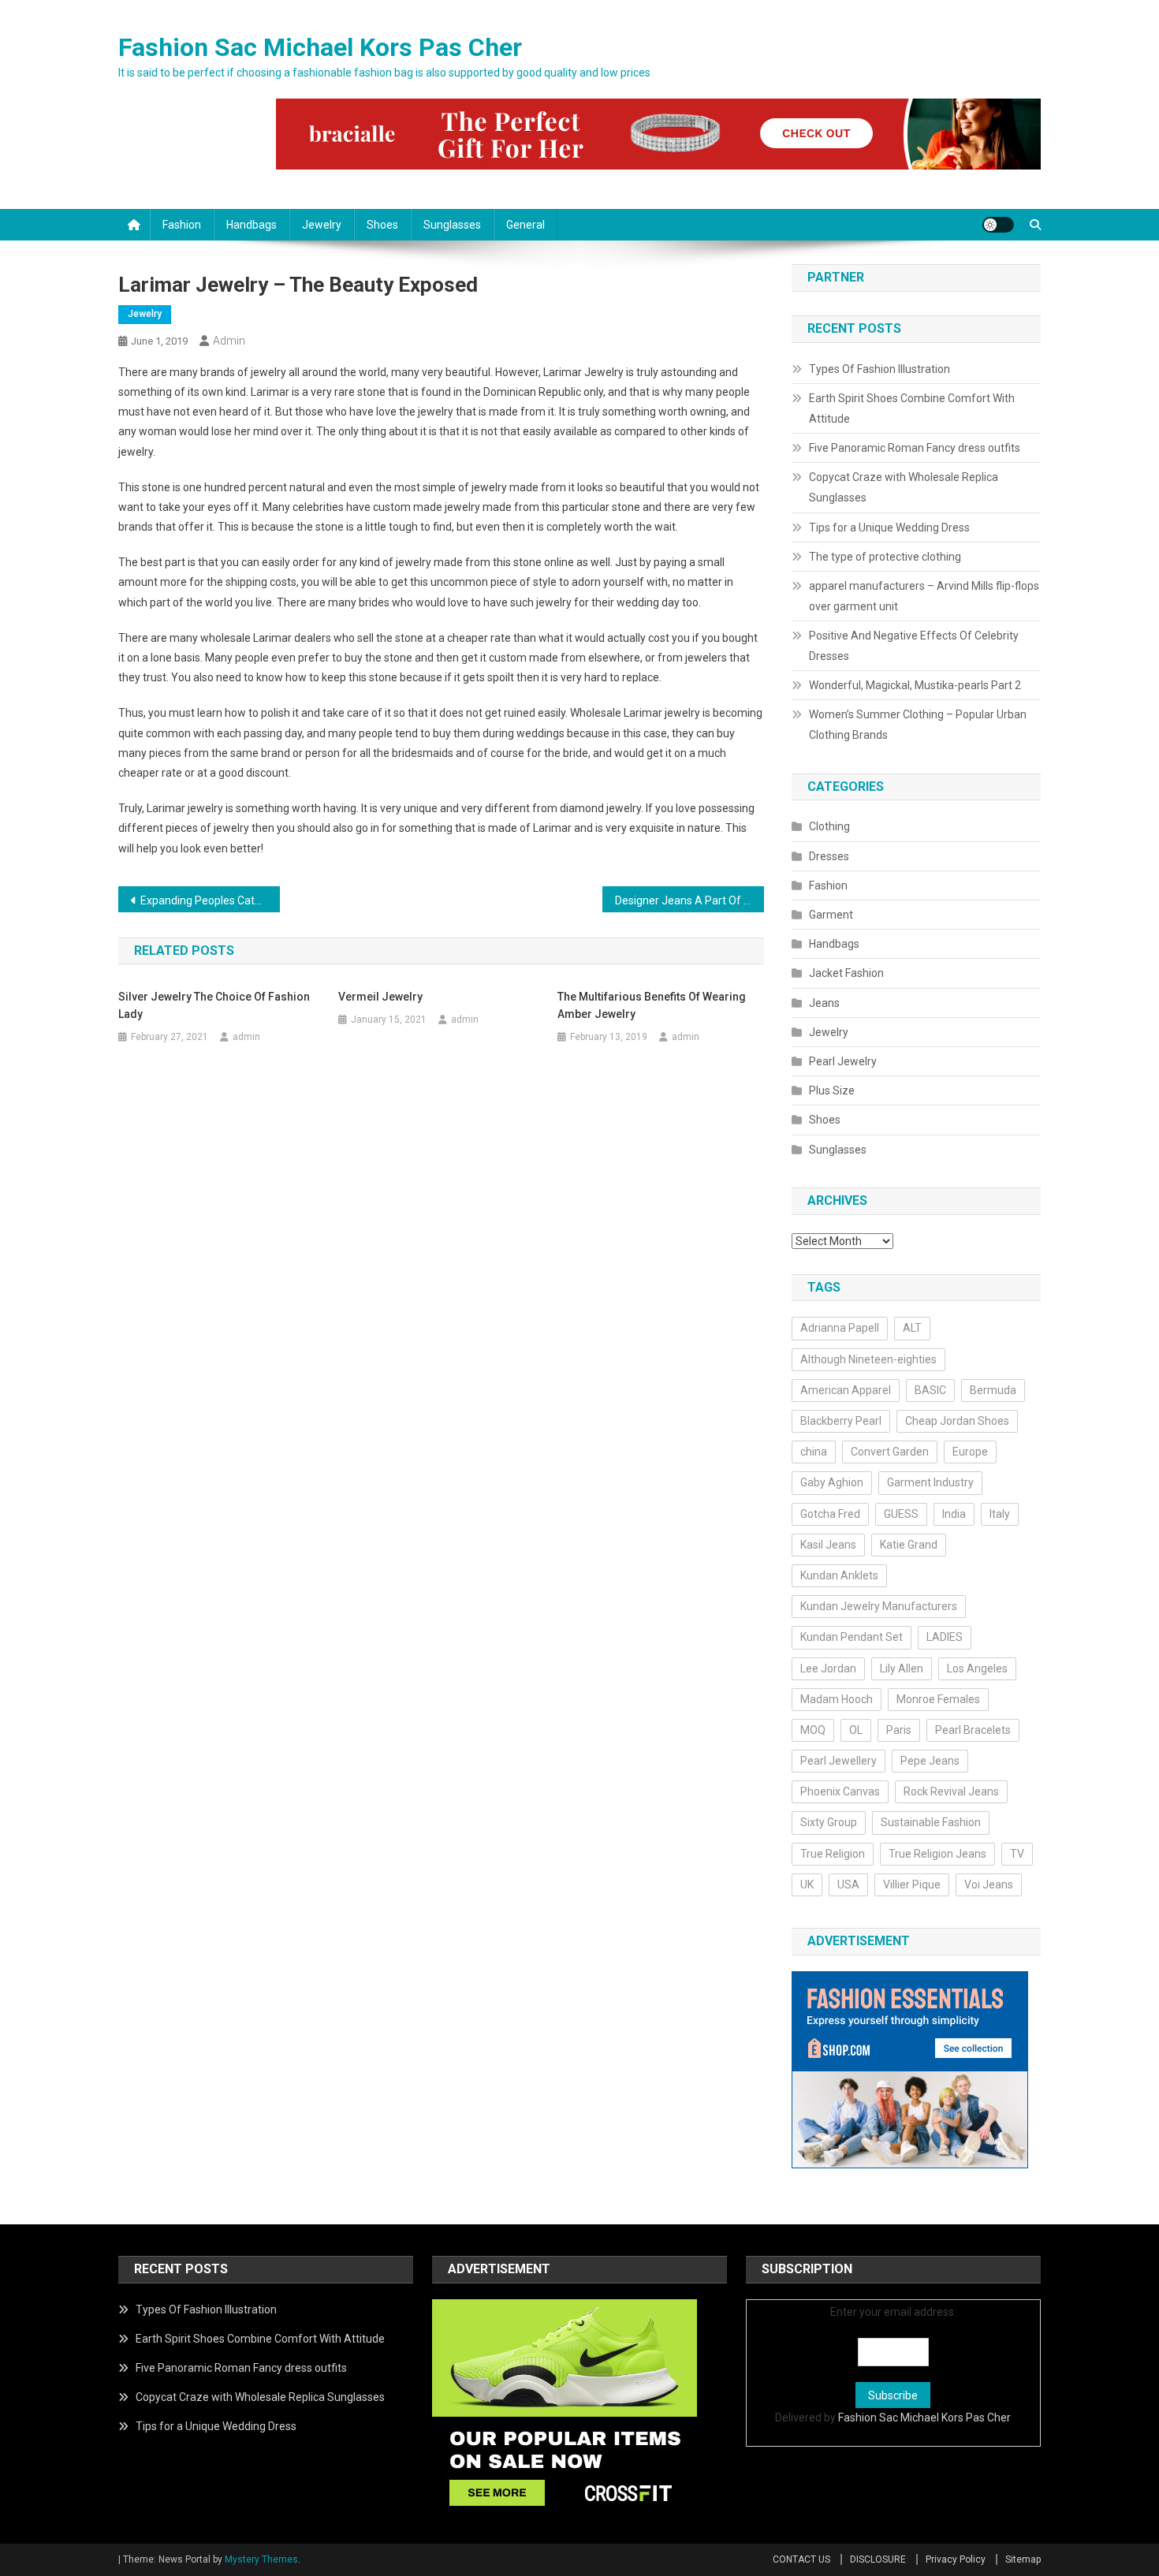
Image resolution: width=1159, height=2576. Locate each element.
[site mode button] (998, 225)
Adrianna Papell (840, 1328)
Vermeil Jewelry (380, 997)
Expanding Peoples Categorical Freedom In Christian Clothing (210, 900)
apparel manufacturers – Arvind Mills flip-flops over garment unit (924, 596)
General (525, 225)
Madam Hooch (837, 1699)
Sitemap (1023, 2559)
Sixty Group (829, 1822)
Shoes (382, 225)
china (814, 1452)
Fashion (182, 225)
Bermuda (993, 1390)
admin (229, 341)
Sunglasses (452, 225)
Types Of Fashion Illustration (879, 369)
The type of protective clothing (885, 557)
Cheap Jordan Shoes (957, 1421)
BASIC (930, 1390)
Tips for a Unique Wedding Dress (889, 528)
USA (848, 1884)
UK (807, 1884)
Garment (831, 915)
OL (856, 1730)
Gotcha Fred (830, 1514)
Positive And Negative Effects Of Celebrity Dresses (914, 646)
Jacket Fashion (846, 973)
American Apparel (846, 1390)
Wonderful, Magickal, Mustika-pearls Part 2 (915, 685)
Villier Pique (912, 1884)
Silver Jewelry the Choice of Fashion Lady (214, 1005)
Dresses (829, 856)
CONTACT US (801, 2559)
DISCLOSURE (878, 2559)
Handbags (252, 225)
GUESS (901, 1514)
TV (1017, 1854)
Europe (970, 1452)
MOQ (813, 1730)
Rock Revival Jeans (951, 1791)
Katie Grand (909, 1545)
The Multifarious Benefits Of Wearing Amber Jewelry (652, 1005)
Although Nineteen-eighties (868, 1359)
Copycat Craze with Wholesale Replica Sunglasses (904, 487)
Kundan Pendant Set (852, 1637)
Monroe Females (938, 1699)
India (954, 1514)
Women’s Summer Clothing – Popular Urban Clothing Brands (918, 725)
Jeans (824, 1003)
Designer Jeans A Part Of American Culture (689, 900)
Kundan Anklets (839, 1575)
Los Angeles (977, 1668)
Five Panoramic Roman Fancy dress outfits (915, 448)
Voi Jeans (989, 1884)
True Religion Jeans (937, 1854)
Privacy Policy (956, 2559)
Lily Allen (902, 1668)
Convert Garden (890, 1452)
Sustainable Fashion (931, 1822)
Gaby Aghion (832, 1482)
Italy (1000, 1514)
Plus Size (832, 1090)
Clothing (829, 826)
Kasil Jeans (828, 1545)
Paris (899, 1730)
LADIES (945, 1637)
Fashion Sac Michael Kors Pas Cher (320, 47)
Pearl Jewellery (839, 1761)
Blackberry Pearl (841, 1421)
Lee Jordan (828, 1668)
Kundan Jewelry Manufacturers (879, 1606)
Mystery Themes (261, 2559)
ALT (912, 1328)
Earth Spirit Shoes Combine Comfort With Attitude (912, 408)
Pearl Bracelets (973, 1730)
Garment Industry (930, 1482)
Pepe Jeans (930, 1761)
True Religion (833, 1854)
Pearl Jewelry (843, 1061)
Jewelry (322, 225)
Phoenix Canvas (840, 1791)
